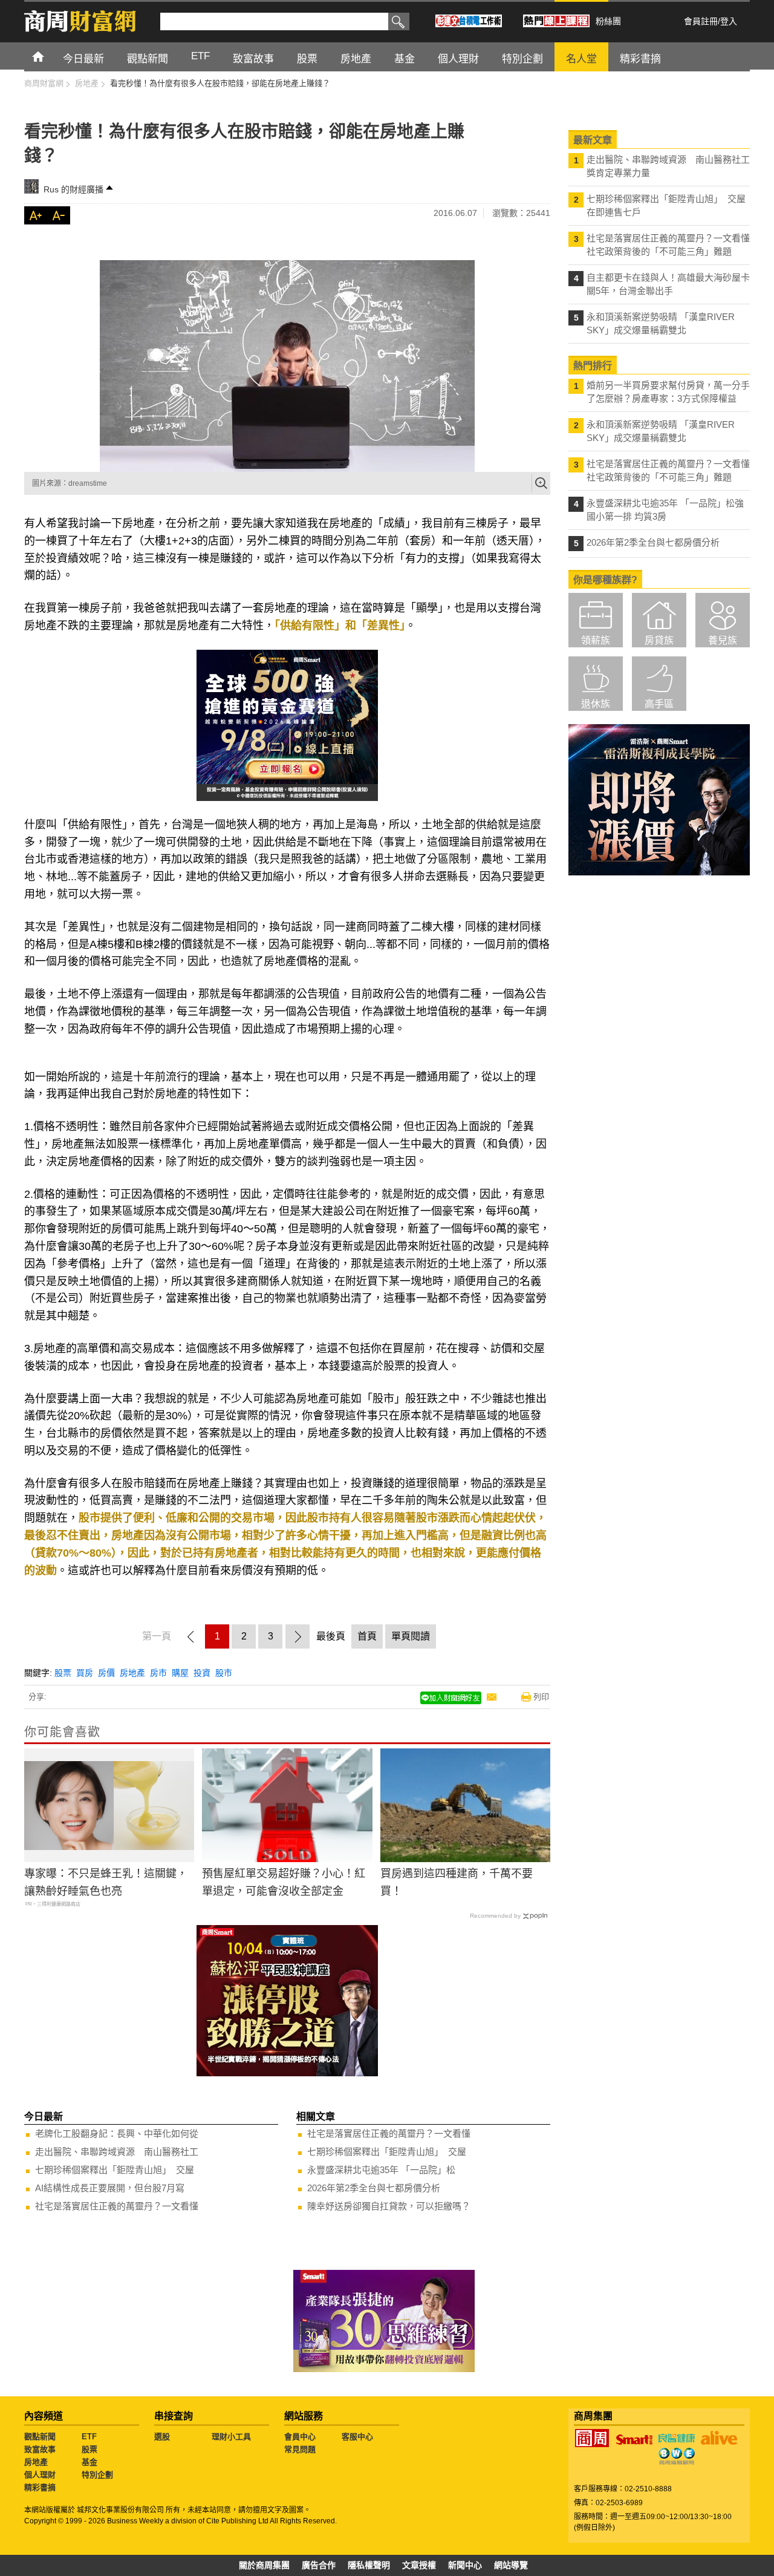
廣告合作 (319, 2565)
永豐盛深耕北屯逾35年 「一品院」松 (381, 2170)
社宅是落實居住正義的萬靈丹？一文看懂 (117, 2206)
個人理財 (40, 2475)
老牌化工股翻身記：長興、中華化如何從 (117, 2133)
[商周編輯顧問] (677, 2456)
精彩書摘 (40, 2487)
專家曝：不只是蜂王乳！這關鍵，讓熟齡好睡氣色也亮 (106, 1882)
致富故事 (40, 2449)
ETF (89, 2437)
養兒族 (723, 640)
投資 (202, 1673)
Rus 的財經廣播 (73, 189)
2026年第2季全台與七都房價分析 (374, 2188)
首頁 (49, 56)
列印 (541, 1697)
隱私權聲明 (369, 2565)
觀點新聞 (40, 2437)
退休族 (596, 704)
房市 (158, 1673)
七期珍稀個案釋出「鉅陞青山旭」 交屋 (115, 2170)
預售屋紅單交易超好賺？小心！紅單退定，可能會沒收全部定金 (284, 1882)
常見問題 (300, 2449)
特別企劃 (97, 2475)
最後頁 (331, 1636)
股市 (224, 1673)
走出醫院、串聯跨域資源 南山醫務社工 (117, 2152)
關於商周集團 (264, 2565)
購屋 (180, 1673)
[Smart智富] (634, 2440)
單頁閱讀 (411, 1636)
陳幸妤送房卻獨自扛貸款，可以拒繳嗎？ (389, 2206)
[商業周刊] (592, 2438)
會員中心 (300, 2437)
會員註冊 (701, 21)
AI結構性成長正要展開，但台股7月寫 (110, 2188)
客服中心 (357, 2437)
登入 (729, 21)
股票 (63, 1673)
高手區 (659, 704)
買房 (85, 1673)
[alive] (719, 2438)
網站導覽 (511, 2565)
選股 (162, 2437)
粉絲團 (608, 21)
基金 (89, 2462)
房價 (106, 1673)
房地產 (132, 1673)
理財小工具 (231, 2437)
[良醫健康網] (677, 2438)
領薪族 (596, 640)
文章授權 (419, 2565)
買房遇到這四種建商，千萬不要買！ (457, 1882)
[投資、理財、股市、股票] (287, 366)
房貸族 (659, 640)
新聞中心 (465, 2565)
